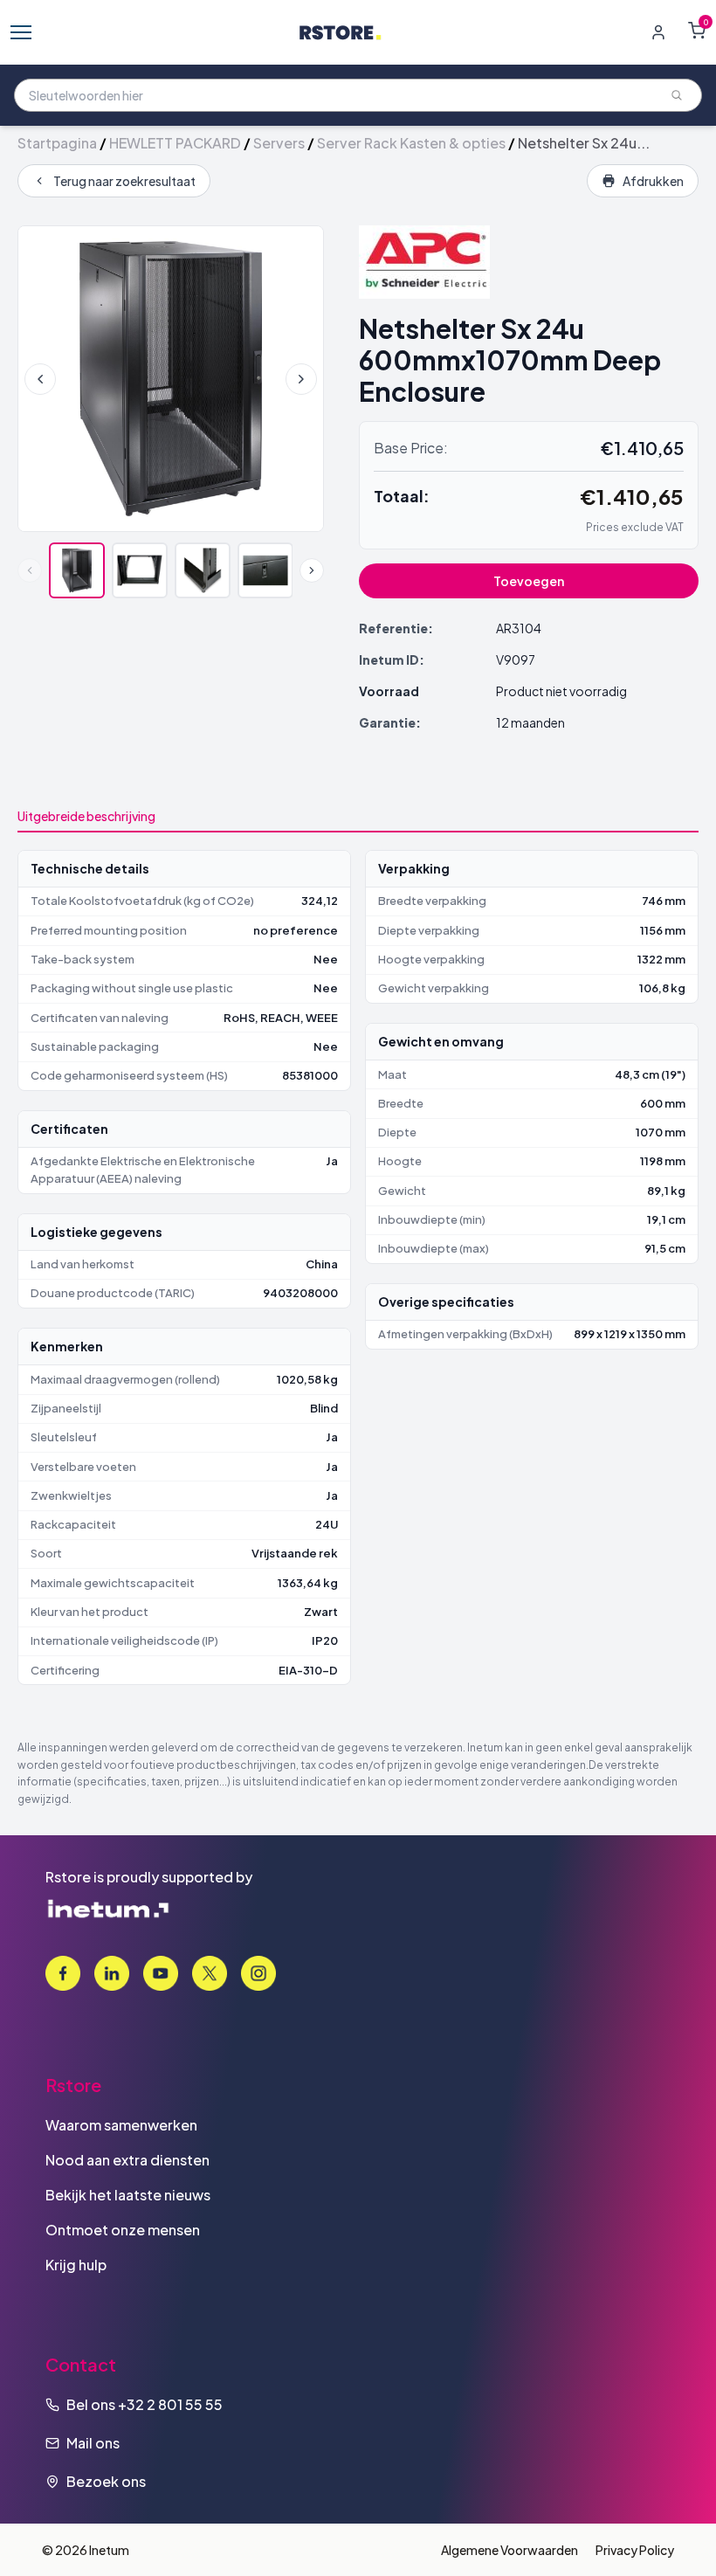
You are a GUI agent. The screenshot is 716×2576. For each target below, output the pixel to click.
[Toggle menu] (21, 32)
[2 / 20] (140, 570)
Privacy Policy (635, 2550)
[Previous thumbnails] (30, 570)
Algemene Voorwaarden (509, 2550)
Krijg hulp (76, 2265)
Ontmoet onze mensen (123, 2230)
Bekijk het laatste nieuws (128, 2195)
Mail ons (93, 2443)
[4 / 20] (265, 570)
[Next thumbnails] (312, 570)
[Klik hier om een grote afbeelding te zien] (171, 379)
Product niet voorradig (561, 691)
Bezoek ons (106, 2481)
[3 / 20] (203, 570)
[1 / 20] (77, 570)
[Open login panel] (658, 32)
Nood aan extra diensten (127, 2160)
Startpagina (57, 143)
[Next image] (301, 379)
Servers (279, 143)
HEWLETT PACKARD (175, 143)
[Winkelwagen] (697, 31)
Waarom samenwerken (121, 2125)
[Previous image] (40, 379)
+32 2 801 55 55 (170, 2404)
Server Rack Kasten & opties (411, 143)
